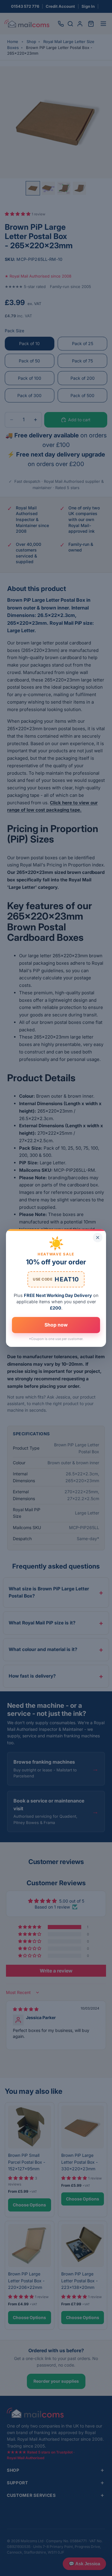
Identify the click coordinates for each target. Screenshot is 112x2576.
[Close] (98, 1238)
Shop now (56, 1325)
